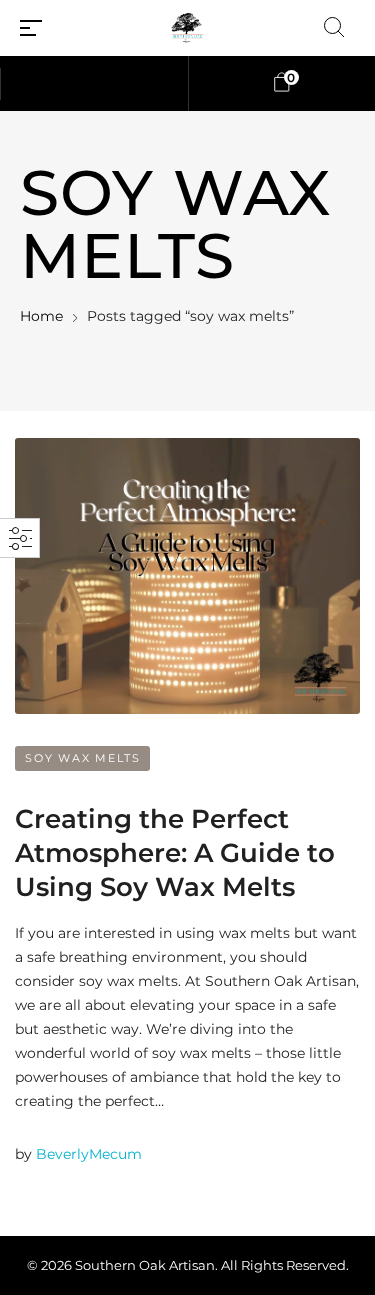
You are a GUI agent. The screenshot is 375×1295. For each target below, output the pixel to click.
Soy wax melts (82, 758)
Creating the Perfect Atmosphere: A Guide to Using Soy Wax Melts (175, 853)
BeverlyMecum (89, 1154)
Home (41, 316)
